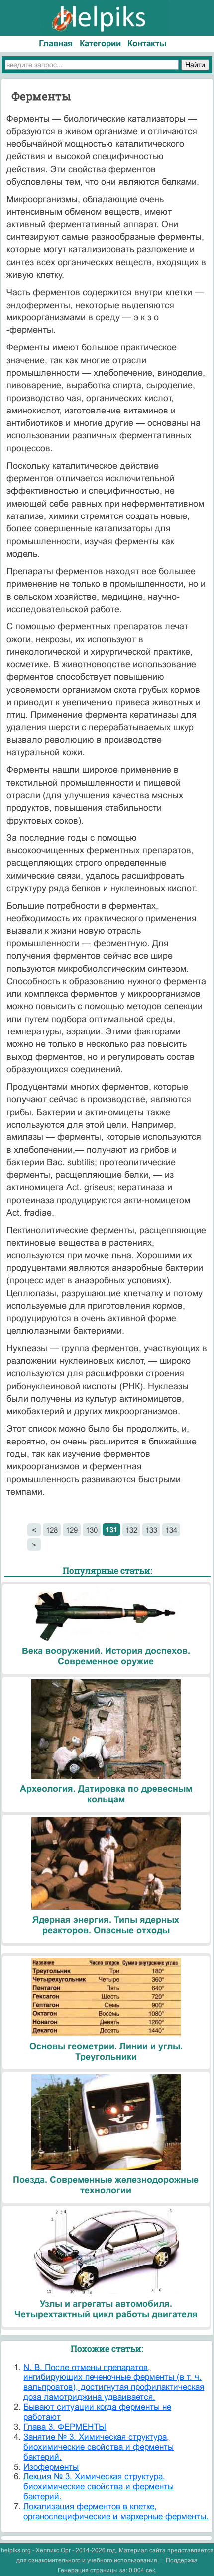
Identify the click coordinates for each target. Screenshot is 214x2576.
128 (52, 1530)
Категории (100, 44)
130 (92, 1530)
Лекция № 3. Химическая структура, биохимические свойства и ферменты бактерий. (99, 2487)
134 (171, 1530)
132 (131, 1530)
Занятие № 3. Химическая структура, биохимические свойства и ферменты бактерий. (99, 2447)
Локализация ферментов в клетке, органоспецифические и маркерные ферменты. (116, 2512)
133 (151, 1530)
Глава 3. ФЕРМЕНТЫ (65, 2427)
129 (72, 1530)
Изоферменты (51, 2467)
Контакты (147, 44)
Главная (56, 44)
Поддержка (182, 2560)
